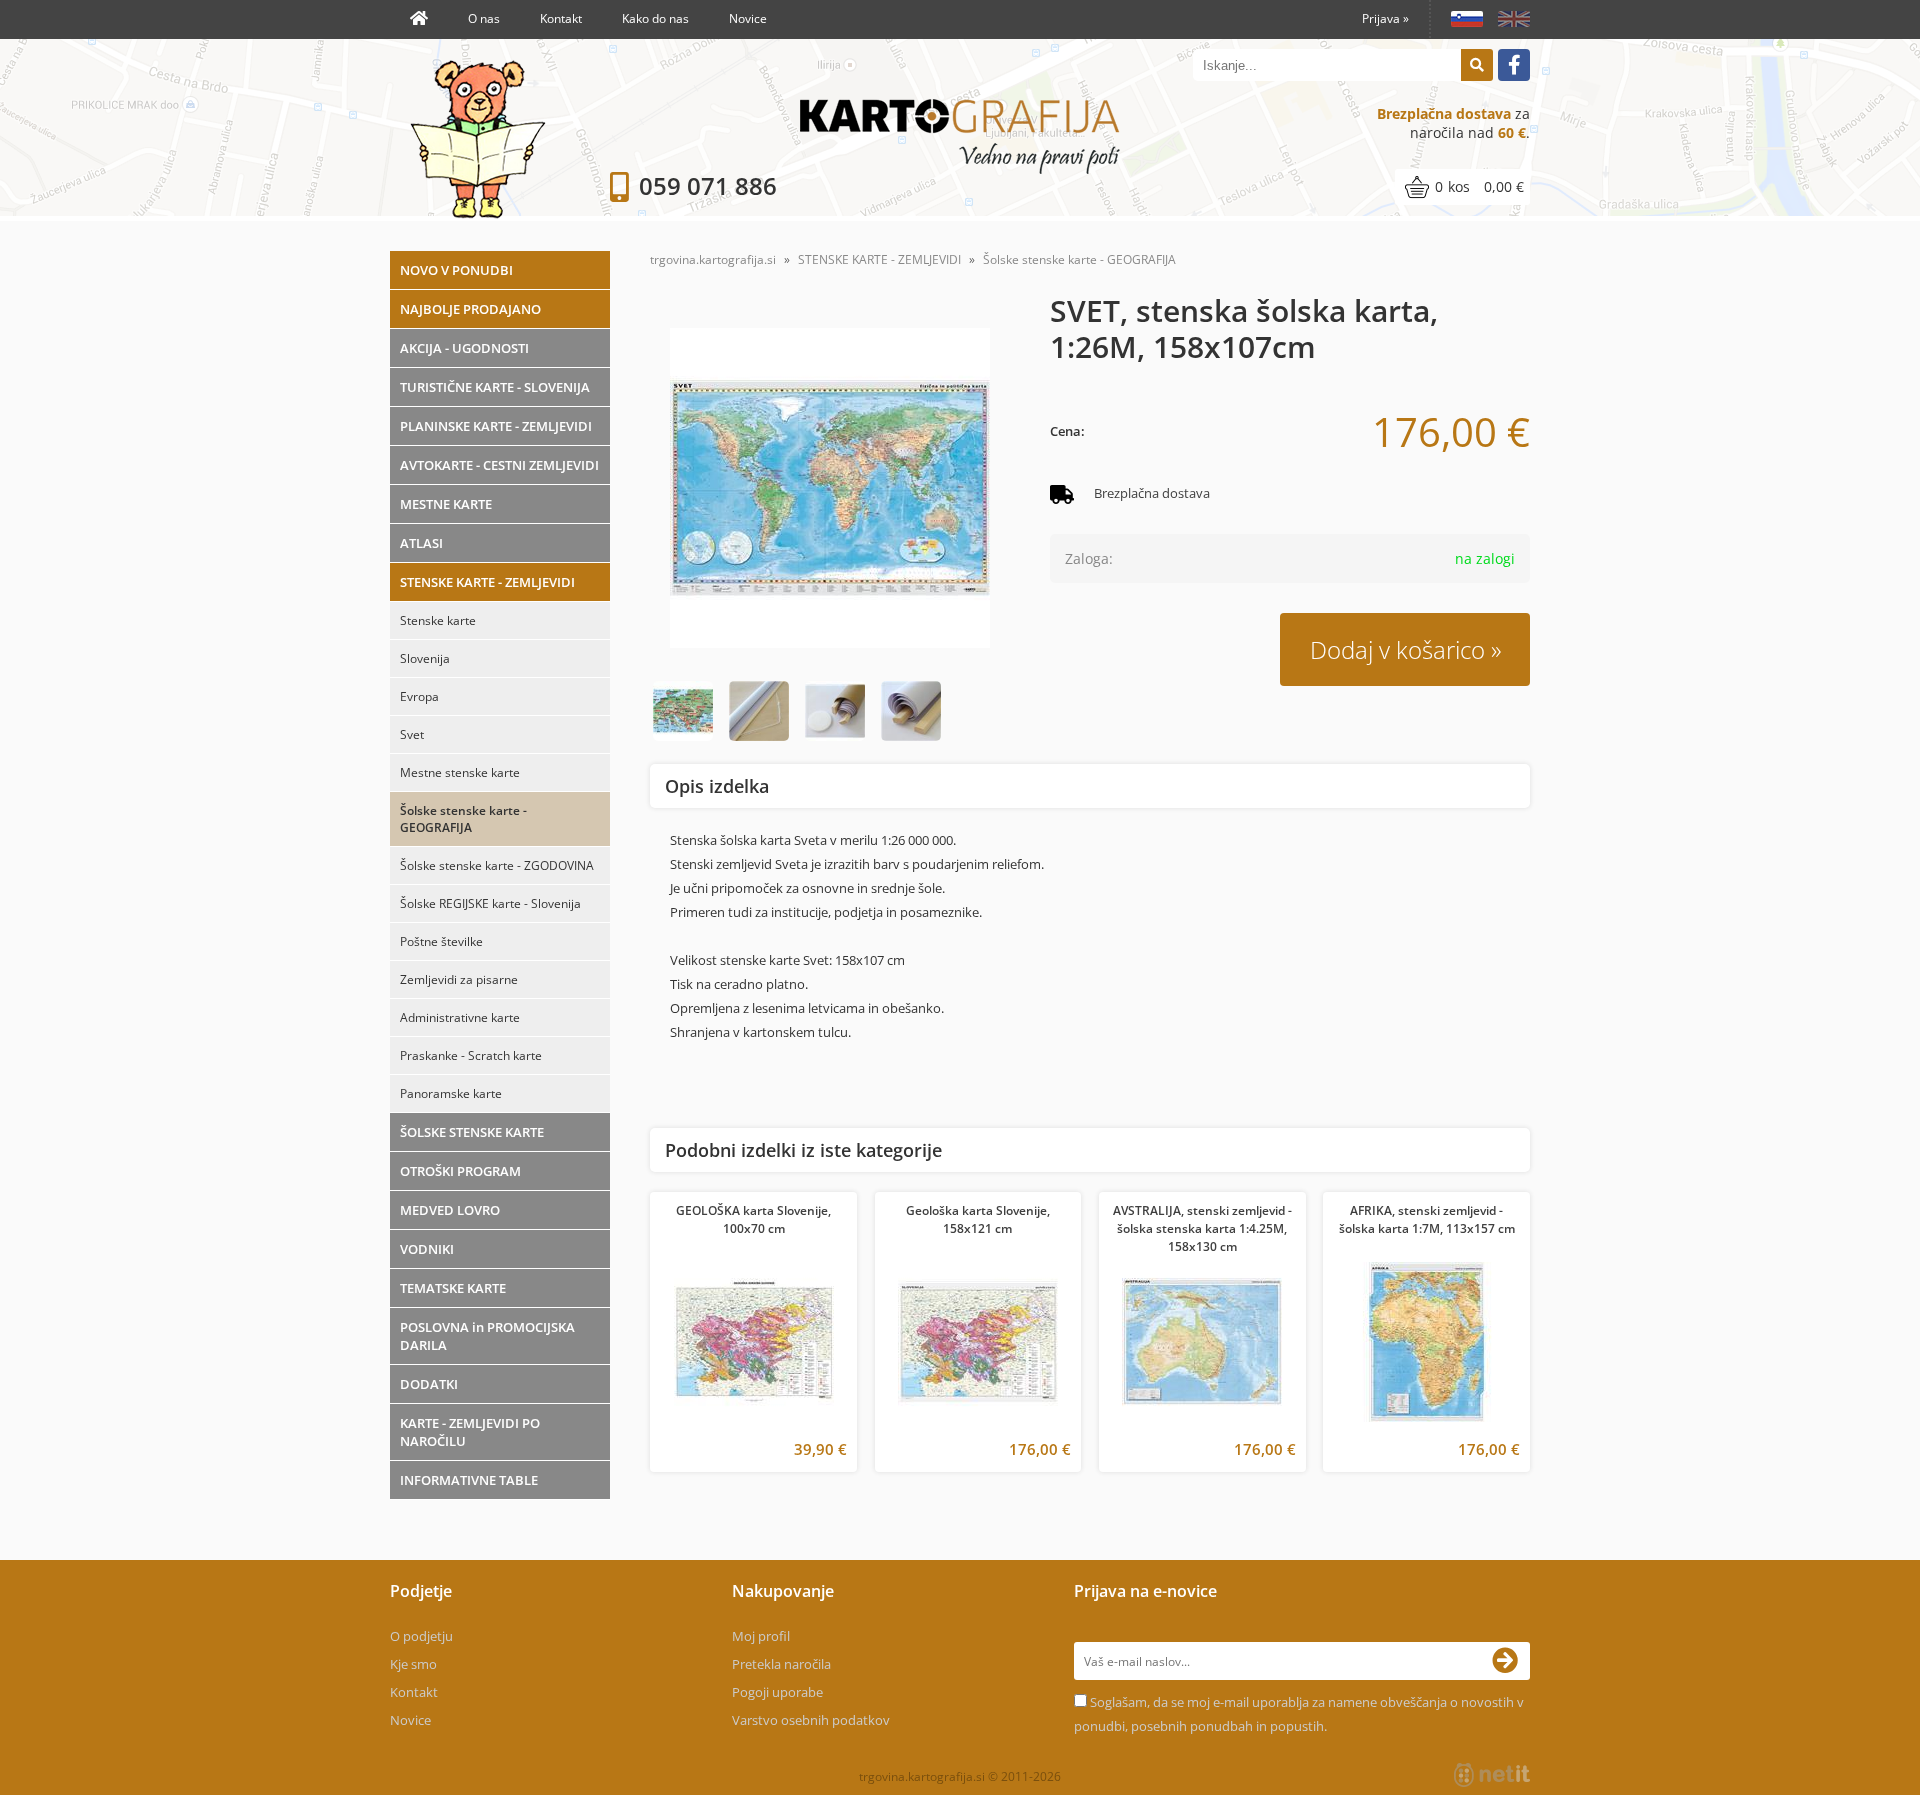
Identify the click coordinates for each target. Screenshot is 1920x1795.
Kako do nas (655, 18)
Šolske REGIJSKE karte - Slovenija (490, 903)
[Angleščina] (1506, 19)
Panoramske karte (451, 1093)
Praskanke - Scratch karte (471, 1055)
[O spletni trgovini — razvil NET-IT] (1492, 1775)
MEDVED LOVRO (450, 1210)
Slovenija (425, 658)
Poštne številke (441, 941)
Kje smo (413, 1664)
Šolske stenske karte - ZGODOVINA (497, 865)
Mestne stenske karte (460, 772)
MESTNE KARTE (446, 504)
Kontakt (561, 18)
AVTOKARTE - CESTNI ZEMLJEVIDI (499, 465)
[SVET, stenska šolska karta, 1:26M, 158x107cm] (830, 488)
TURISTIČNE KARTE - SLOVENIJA (495, 387)
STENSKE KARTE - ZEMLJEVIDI (487, 582)
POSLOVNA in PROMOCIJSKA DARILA (487, 1336)
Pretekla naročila (781, 1664)
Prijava (1385, 18)
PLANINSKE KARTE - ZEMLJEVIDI (496, 426)
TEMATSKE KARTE (453, 1288)
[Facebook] (1514, 65)
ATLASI (421, 543)
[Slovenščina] (1459, 19)
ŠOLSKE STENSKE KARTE (472, 1132)
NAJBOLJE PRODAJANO (470, 309)
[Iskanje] (1477, 65)
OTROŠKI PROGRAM (460, 1171)
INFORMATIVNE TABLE (469, 1480)
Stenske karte (438, 620)
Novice (748, 18)
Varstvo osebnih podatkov (811, 1720)
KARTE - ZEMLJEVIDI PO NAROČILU (470, 1432)
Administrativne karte (460, 1017)
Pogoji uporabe (777, 1692)
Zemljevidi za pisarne (459, 979)
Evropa (419, 696)
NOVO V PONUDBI (456, 270)
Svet (412, 734)
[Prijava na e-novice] (1511, 1661)
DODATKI (429, 1384)
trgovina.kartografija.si (713, 259)
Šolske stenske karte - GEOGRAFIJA (463, 819)
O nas (484, 18)
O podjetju (421, 1636)
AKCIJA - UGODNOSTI (464, 348)
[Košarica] (1462, 187)
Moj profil (761, 1636)
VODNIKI (427, 1249)
